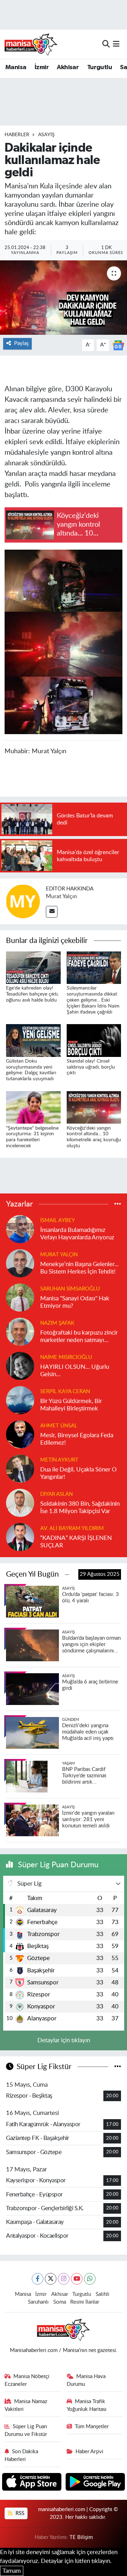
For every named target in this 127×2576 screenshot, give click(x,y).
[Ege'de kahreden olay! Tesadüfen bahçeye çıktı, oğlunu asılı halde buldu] (33, 967)
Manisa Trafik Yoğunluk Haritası (87, 2405)
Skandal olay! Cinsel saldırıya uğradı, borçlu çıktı (91, 1067)
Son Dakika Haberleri (22, 2456)
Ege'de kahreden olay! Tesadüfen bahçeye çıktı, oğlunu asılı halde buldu (32, 994)
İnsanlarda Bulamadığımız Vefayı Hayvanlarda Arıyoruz (77, 1234)
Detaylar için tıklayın (64, 2040)
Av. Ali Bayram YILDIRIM (72, 1528)
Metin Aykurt (59, 1460)
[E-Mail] (52, 912)
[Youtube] (77, 2279)
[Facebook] (38, 2279)
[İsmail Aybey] (20, 1229)
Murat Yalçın (61, 896)
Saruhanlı (38, 2302)
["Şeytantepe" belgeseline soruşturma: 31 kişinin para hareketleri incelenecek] (33, 1107)
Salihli (102, 2294)
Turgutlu (99, 67)
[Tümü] (118, 1204)
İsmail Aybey (58, 1220)
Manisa (16, 67)
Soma (60, 2302)
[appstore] (33, 2483)
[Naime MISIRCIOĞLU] (20, 1365)
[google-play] (95, 2483)
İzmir (42, 67)
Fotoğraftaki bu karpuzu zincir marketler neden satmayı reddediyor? (79, 1337)
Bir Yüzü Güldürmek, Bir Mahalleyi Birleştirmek (71, 1405)
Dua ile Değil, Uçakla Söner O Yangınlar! (78, 1473)
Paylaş (21, 343)
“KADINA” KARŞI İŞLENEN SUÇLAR (76, 1542)
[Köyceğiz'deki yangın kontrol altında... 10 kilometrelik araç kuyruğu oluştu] (94, 1107)
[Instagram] (64, 2279)
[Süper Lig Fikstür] (118, 2067)
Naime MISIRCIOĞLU (66, 1357)
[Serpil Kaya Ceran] (20, 1400)
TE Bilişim (81, 2537)
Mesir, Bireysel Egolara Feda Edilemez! (77, 1439)
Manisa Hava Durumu (86, 2380)
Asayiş (46, 135)
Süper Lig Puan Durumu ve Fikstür (26, 2430)
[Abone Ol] (118, 345)
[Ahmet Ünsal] (20, 1434)
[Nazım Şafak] (20, 1331)
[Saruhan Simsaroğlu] (20, 1297)
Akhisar (68, 67)
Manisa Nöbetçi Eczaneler (27, 2380)
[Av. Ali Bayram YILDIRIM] (20, 1537)
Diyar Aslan (56, 1494)
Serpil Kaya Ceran (65, 1392)
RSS (19, 2513)
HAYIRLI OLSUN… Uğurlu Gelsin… (75, 1371)
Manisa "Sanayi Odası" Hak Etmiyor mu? (75, 1302)
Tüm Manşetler (92, 2427)
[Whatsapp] (90, 2279)
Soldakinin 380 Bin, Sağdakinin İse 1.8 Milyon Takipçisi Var (80, 1507)
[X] (51, 2279)
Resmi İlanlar (85, 2302)
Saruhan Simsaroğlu (70, 1289)
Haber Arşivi (89, 2452)
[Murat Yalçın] (23, 901)
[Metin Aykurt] (20, 1468)
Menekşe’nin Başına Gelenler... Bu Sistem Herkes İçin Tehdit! (79, 1268)
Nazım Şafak (57, 1323)
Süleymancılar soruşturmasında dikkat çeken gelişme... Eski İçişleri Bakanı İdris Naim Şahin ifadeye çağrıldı (93, 1000)
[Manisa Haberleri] (31, 44)
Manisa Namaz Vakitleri (26, 2405)
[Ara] (106, 44)
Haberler (17, 135)
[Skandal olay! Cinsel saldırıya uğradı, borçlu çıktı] (94, 1040)
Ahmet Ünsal (59, 1426)
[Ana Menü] (116, 44)
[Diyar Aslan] (20, 1502)
